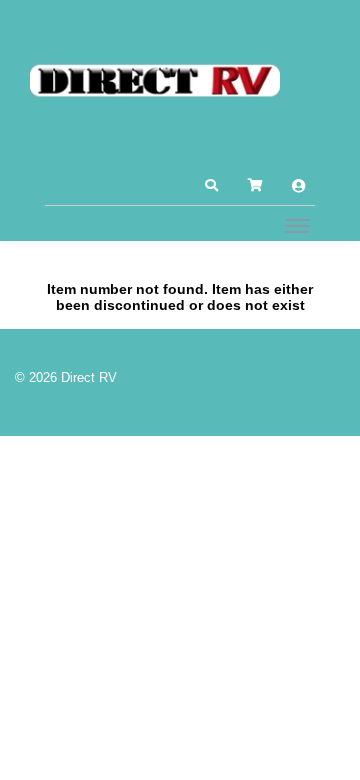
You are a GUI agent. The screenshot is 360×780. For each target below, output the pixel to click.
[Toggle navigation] (297, 225)
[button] (211, 186)
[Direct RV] (155, 82)
